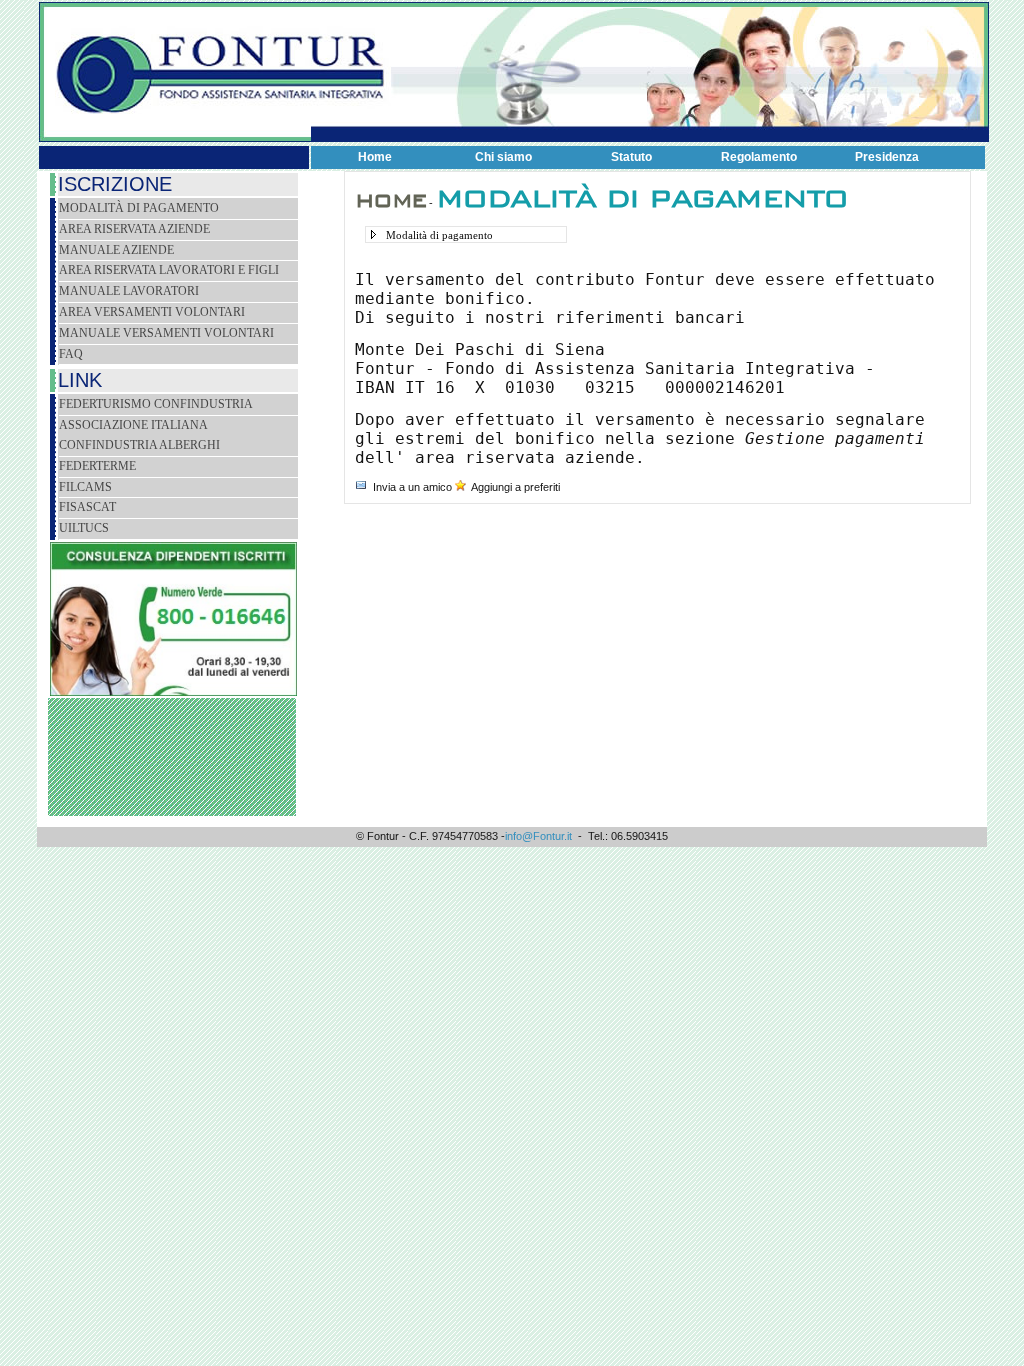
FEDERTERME (97, 466)
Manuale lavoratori (129, 291)
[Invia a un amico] (361, 487)
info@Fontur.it (538, 836)
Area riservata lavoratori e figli (169, 270)
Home (375, 157)
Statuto (631, 157)
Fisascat (87, 507)
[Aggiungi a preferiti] (460, 487)
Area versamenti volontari (152, 312)
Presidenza (887, 157)
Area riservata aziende (134, 229)
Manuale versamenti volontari (166, 333)
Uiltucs (84, 528)
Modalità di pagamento (139, 208)
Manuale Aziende (116, 250)
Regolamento (759, 157)
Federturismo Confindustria (156, 404)
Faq (71, 354)
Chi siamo (503, 157)
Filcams (85, 487)
